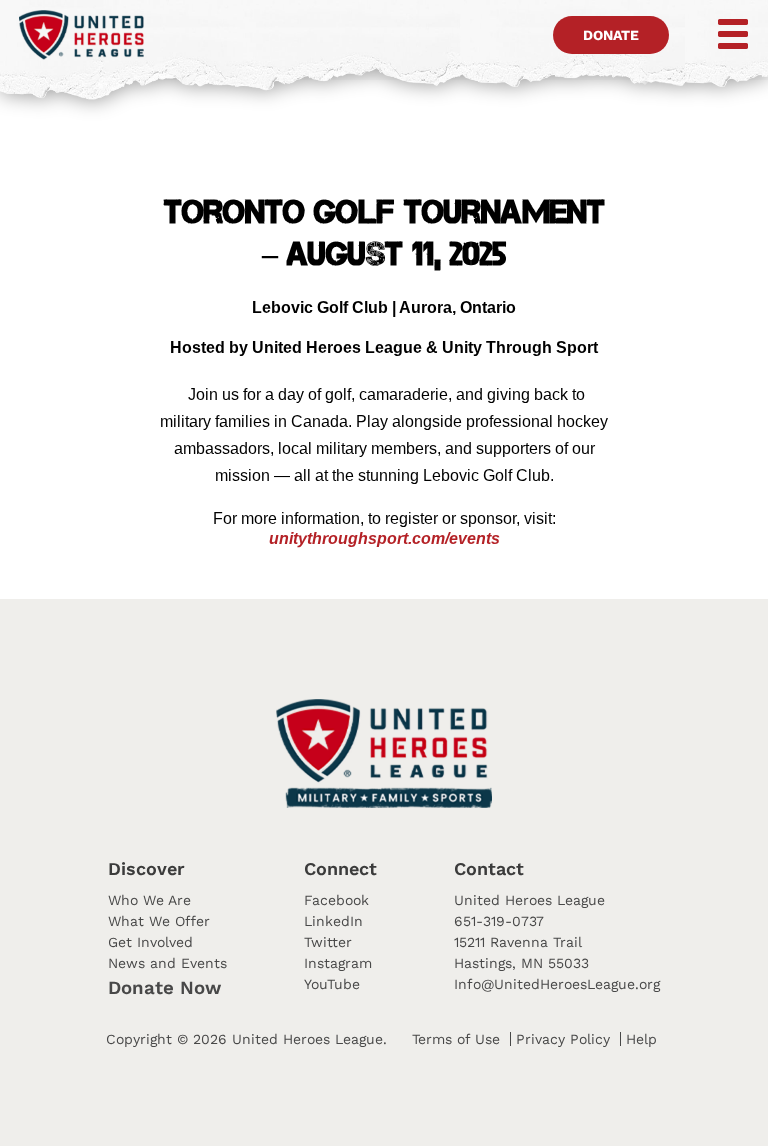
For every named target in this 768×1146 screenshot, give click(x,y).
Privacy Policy (563, 1039)
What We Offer (159, 921)
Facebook (336, 900)
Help (641, 1039)
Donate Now (164, 988)
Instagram (338, 963)
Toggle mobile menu (719, 34)
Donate (611, 35)
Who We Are (149, 900)
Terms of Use (456, 1039)
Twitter (328, 942)
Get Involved (150, 942)
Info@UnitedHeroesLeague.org (557, 984)
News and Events (167, 963)
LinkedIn (333, 921)
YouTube (332, 984)
